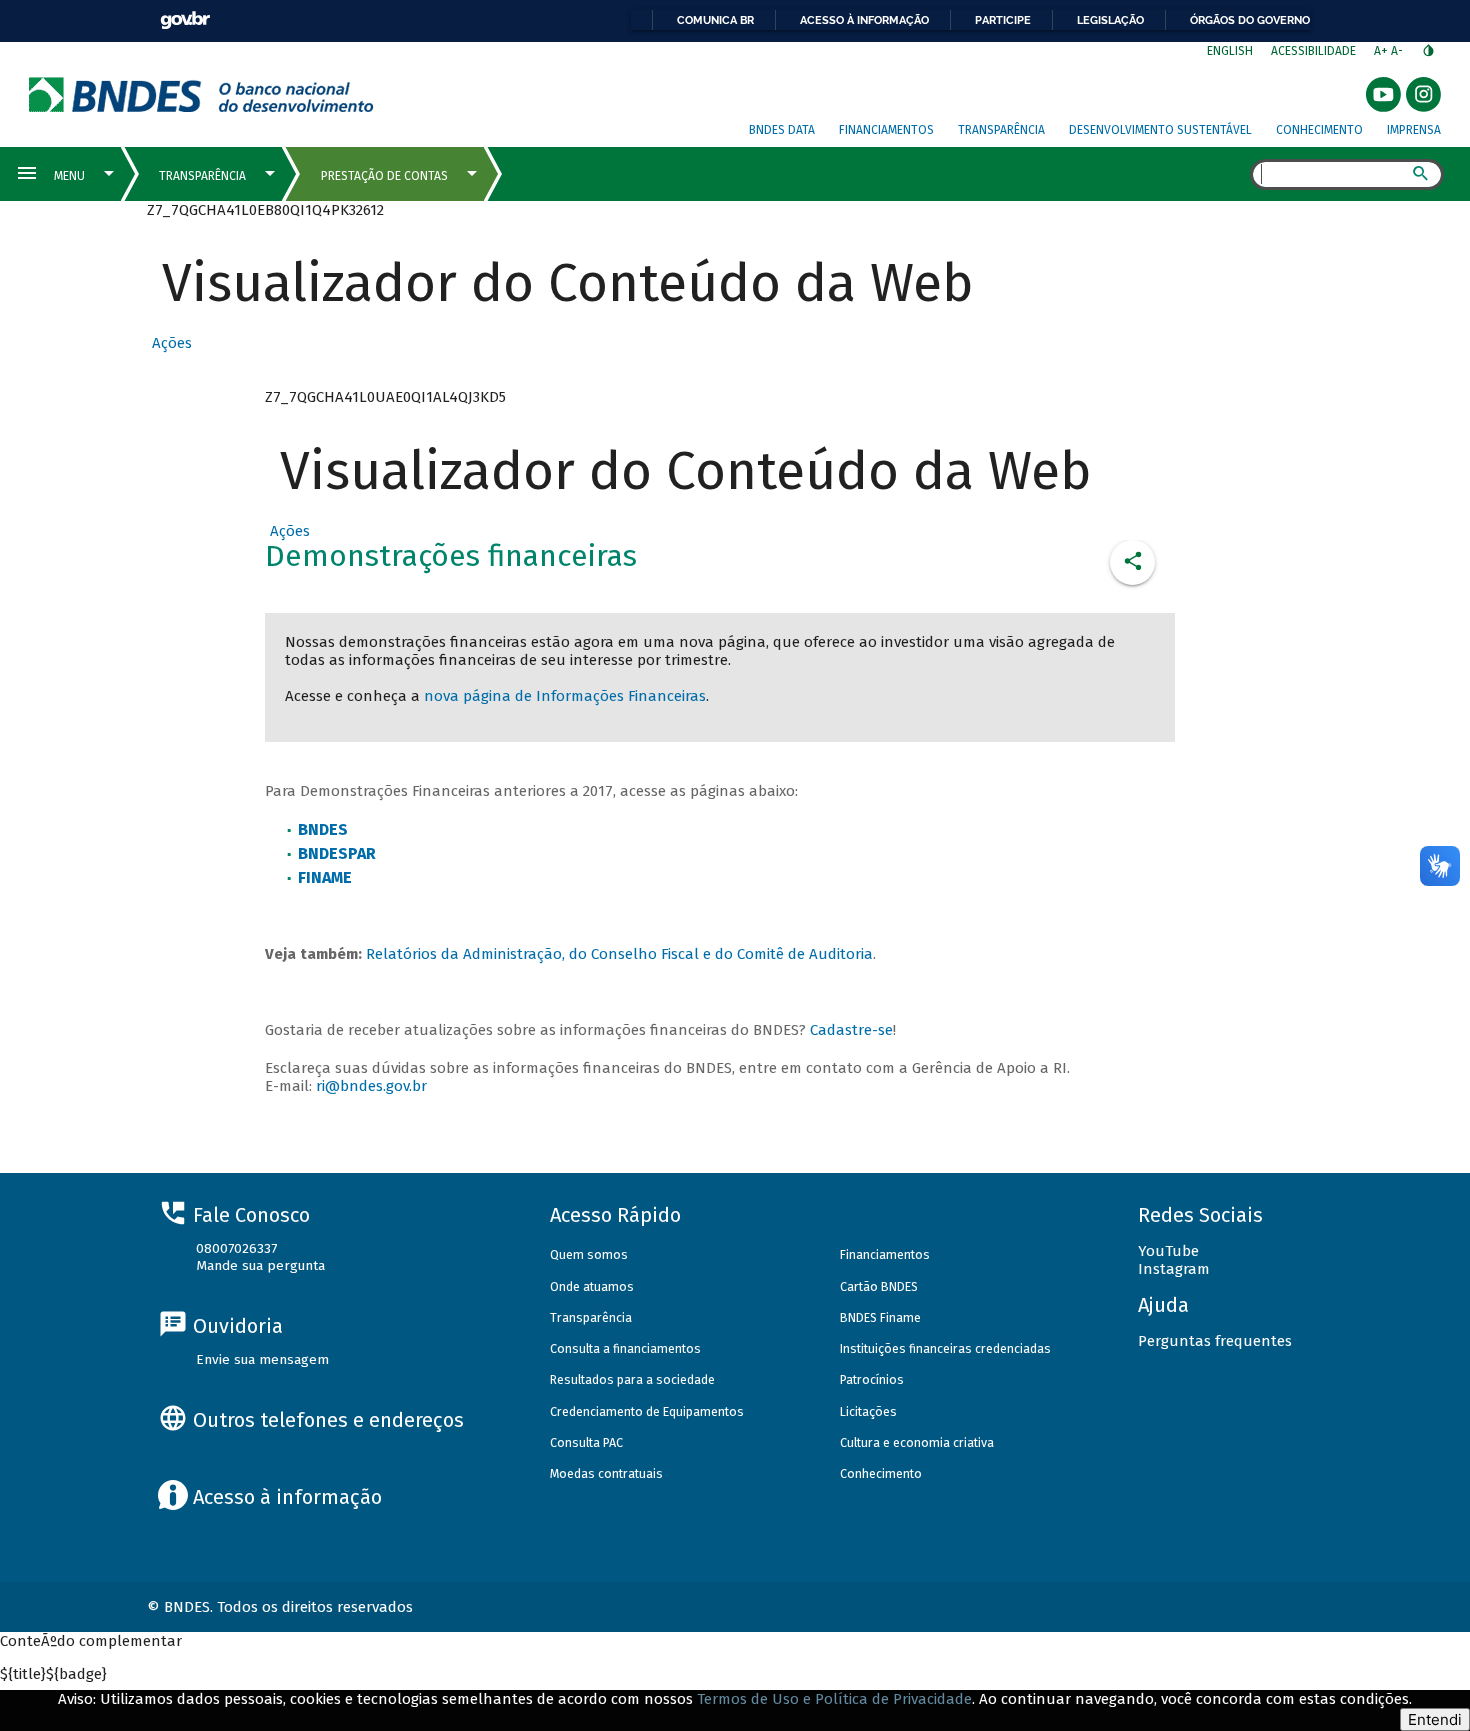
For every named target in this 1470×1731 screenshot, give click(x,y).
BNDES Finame (880, 1317)
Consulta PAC (586, 1442)
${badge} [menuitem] (53, 1674)
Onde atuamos (592, 1286)
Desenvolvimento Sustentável (1160, 130)
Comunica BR (715, 20)
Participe (1003, 20)
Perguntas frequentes (1215, 1341)
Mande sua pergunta (260, 1265)
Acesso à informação (864, 20)
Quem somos (589, 1254)
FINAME (325, 877)
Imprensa (1414, 130)
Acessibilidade (1313, 51)
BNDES (323, 829)
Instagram (1174, 1269)
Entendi (1435, 1719)
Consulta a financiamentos (625, 1348)
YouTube (1168, 1251)
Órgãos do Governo (1250, 20)
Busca (1232, 176)
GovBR (185, 20)
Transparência (1001, 130)
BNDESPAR (337, 853)
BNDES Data (782, 130)
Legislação (1110, 20)
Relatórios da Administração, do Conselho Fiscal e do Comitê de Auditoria (619, 954)
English (1230, 51)
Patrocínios (872, 1379)
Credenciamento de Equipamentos (647, 1411)
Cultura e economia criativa (917, 1442)
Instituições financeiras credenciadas (945, 1348)
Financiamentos (886, 130)
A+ (1382, 51)
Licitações (868, 1411)
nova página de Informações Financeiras (565, 696)
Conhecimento (1319, 130)
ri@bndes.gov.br (371, 1086)
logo (201, 94)
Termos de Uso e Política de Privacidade (834, 1699)
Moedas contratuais (606, 1473)
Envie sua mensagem (262, 1359)
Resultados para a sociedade (632, 1379)
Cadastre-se (851, 1030)
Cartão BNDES (879, 1286)
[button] (169, 343)
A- (1398, 51)
